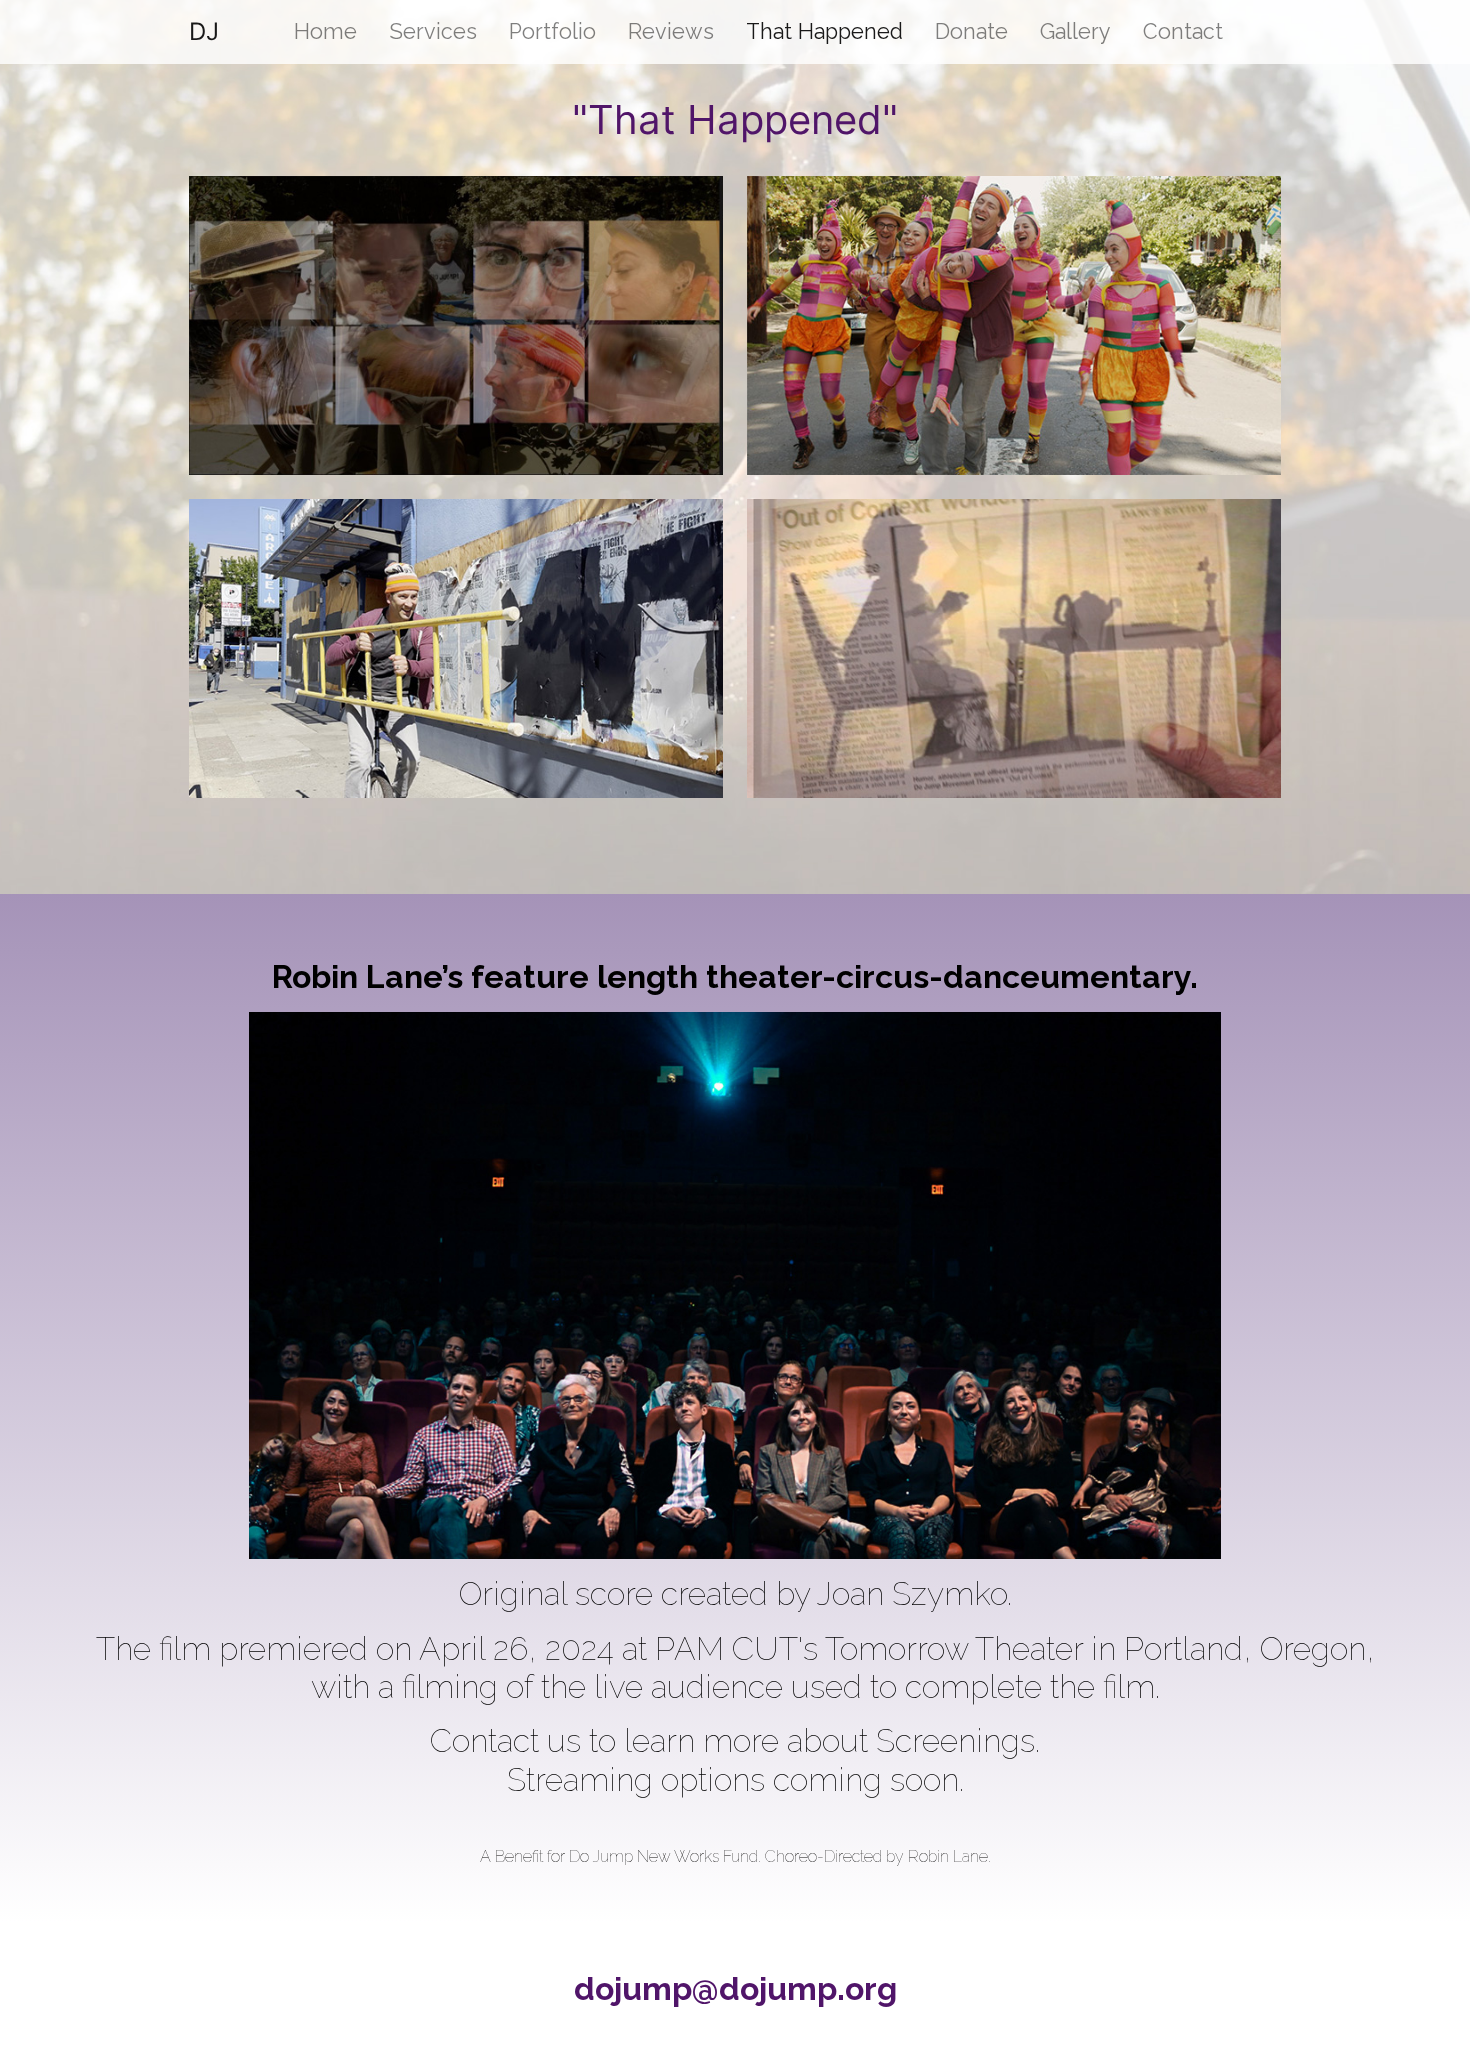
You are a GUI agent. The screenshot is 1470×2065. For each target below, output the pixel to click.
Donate (971, 31)
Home (325, 31)
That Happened (824, 31)
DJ (204, 31)
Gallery (1075, 31)
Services (433, 31)
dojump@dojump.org (735, 1988)
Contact (1183, 31)
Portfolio (552, 31)
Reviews (671, 31)
